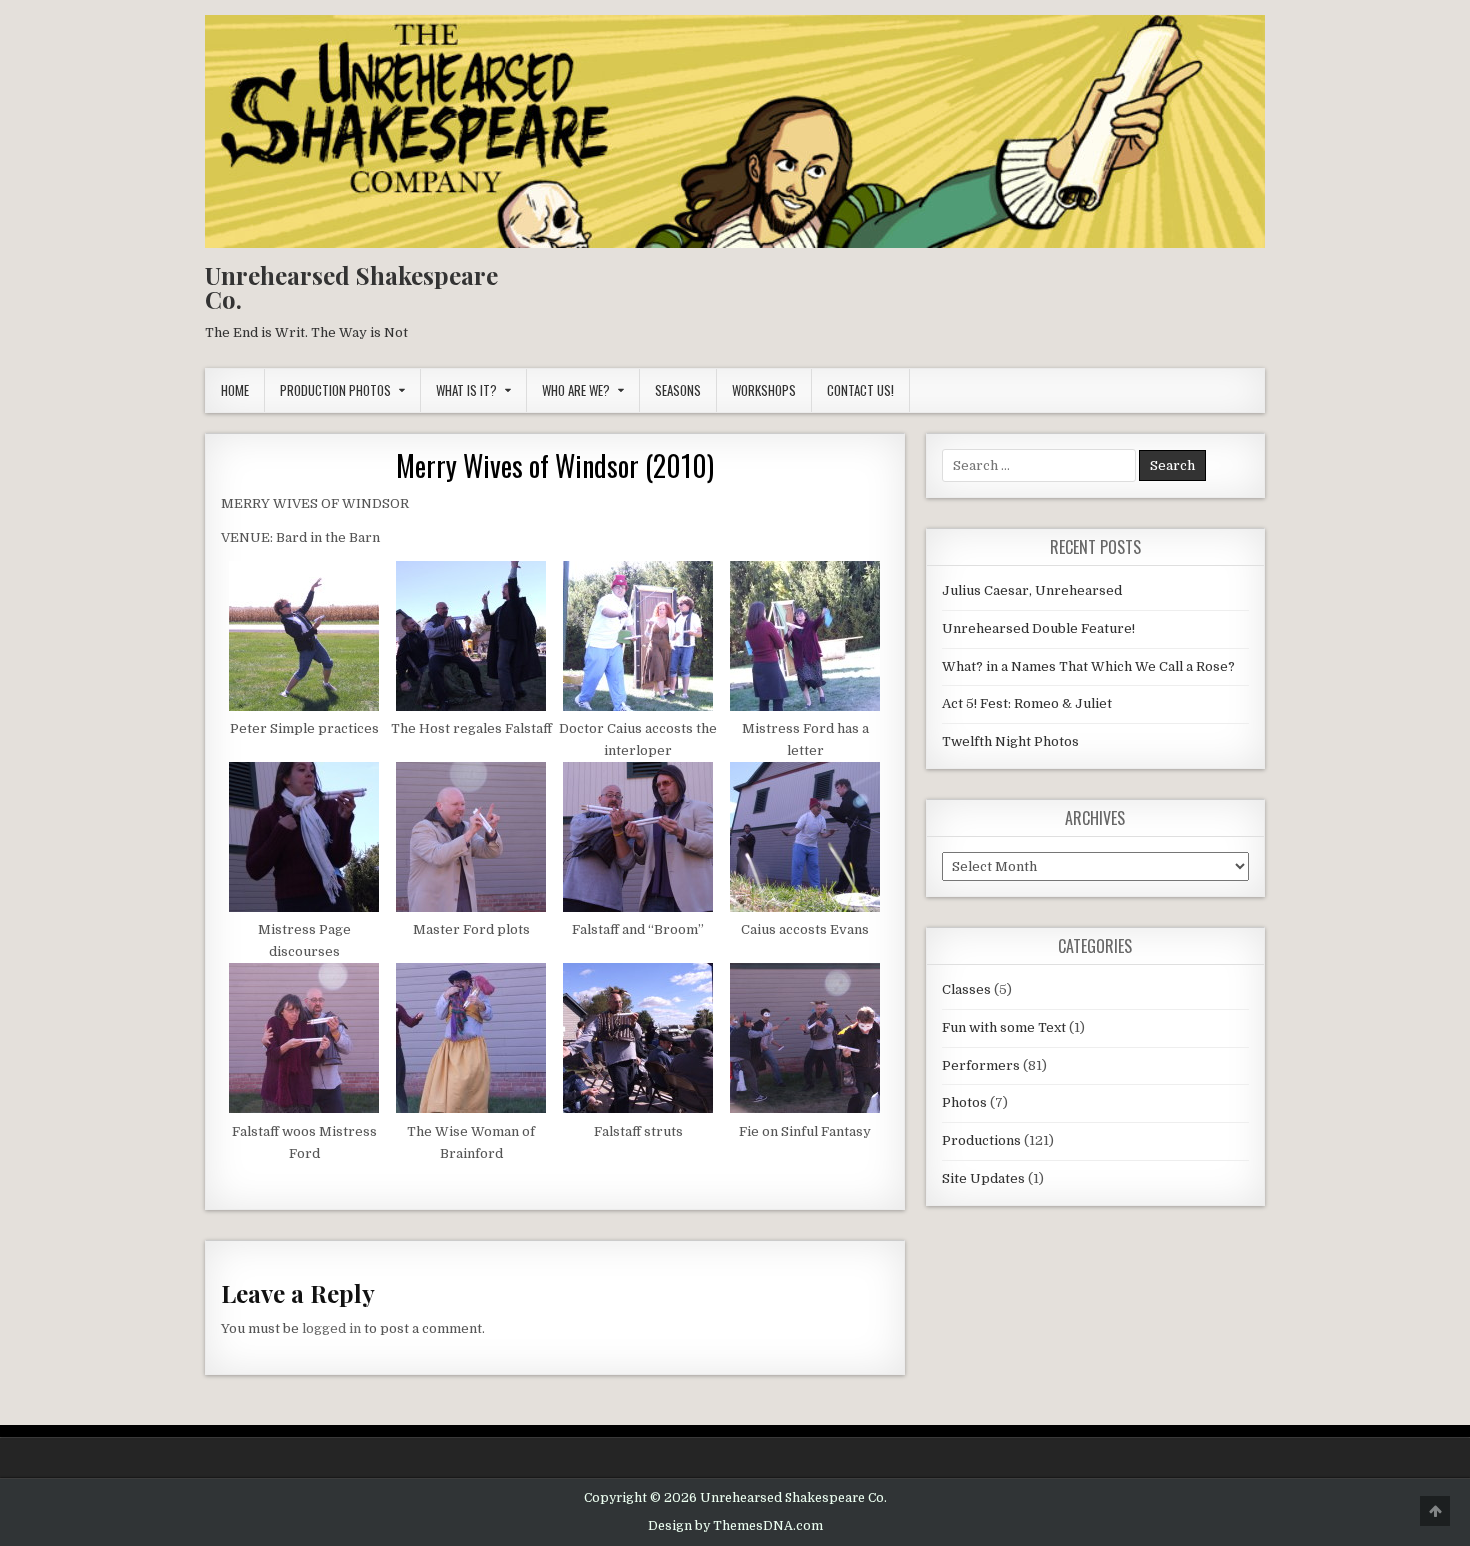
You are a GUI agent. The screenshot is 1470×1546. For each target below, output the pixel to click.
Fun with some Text (1004, 1027)
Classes (966, 989)
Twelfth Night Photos (1010, 741)
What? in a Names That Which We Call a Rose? (1088, 666)
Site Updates (983, 1178)
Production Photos (335, 390)
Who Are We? (576, 390)
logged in (331, 1328)
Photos (964, 1102)
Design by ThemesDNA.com (735, 1526)
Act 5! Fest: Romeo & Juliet (1027, 703)
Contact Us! (860, 390)
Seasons (678, 390)
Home (235, 390)
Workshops (764, 390)
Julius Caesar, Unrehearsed (1032, 590)
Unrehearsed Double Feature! (1038, 628)
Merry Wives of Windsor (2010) (555, 465)
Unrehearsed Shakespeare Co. (351, 287)
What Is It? (466, 390)
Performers (981, 1065)
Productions (981, 1140)
